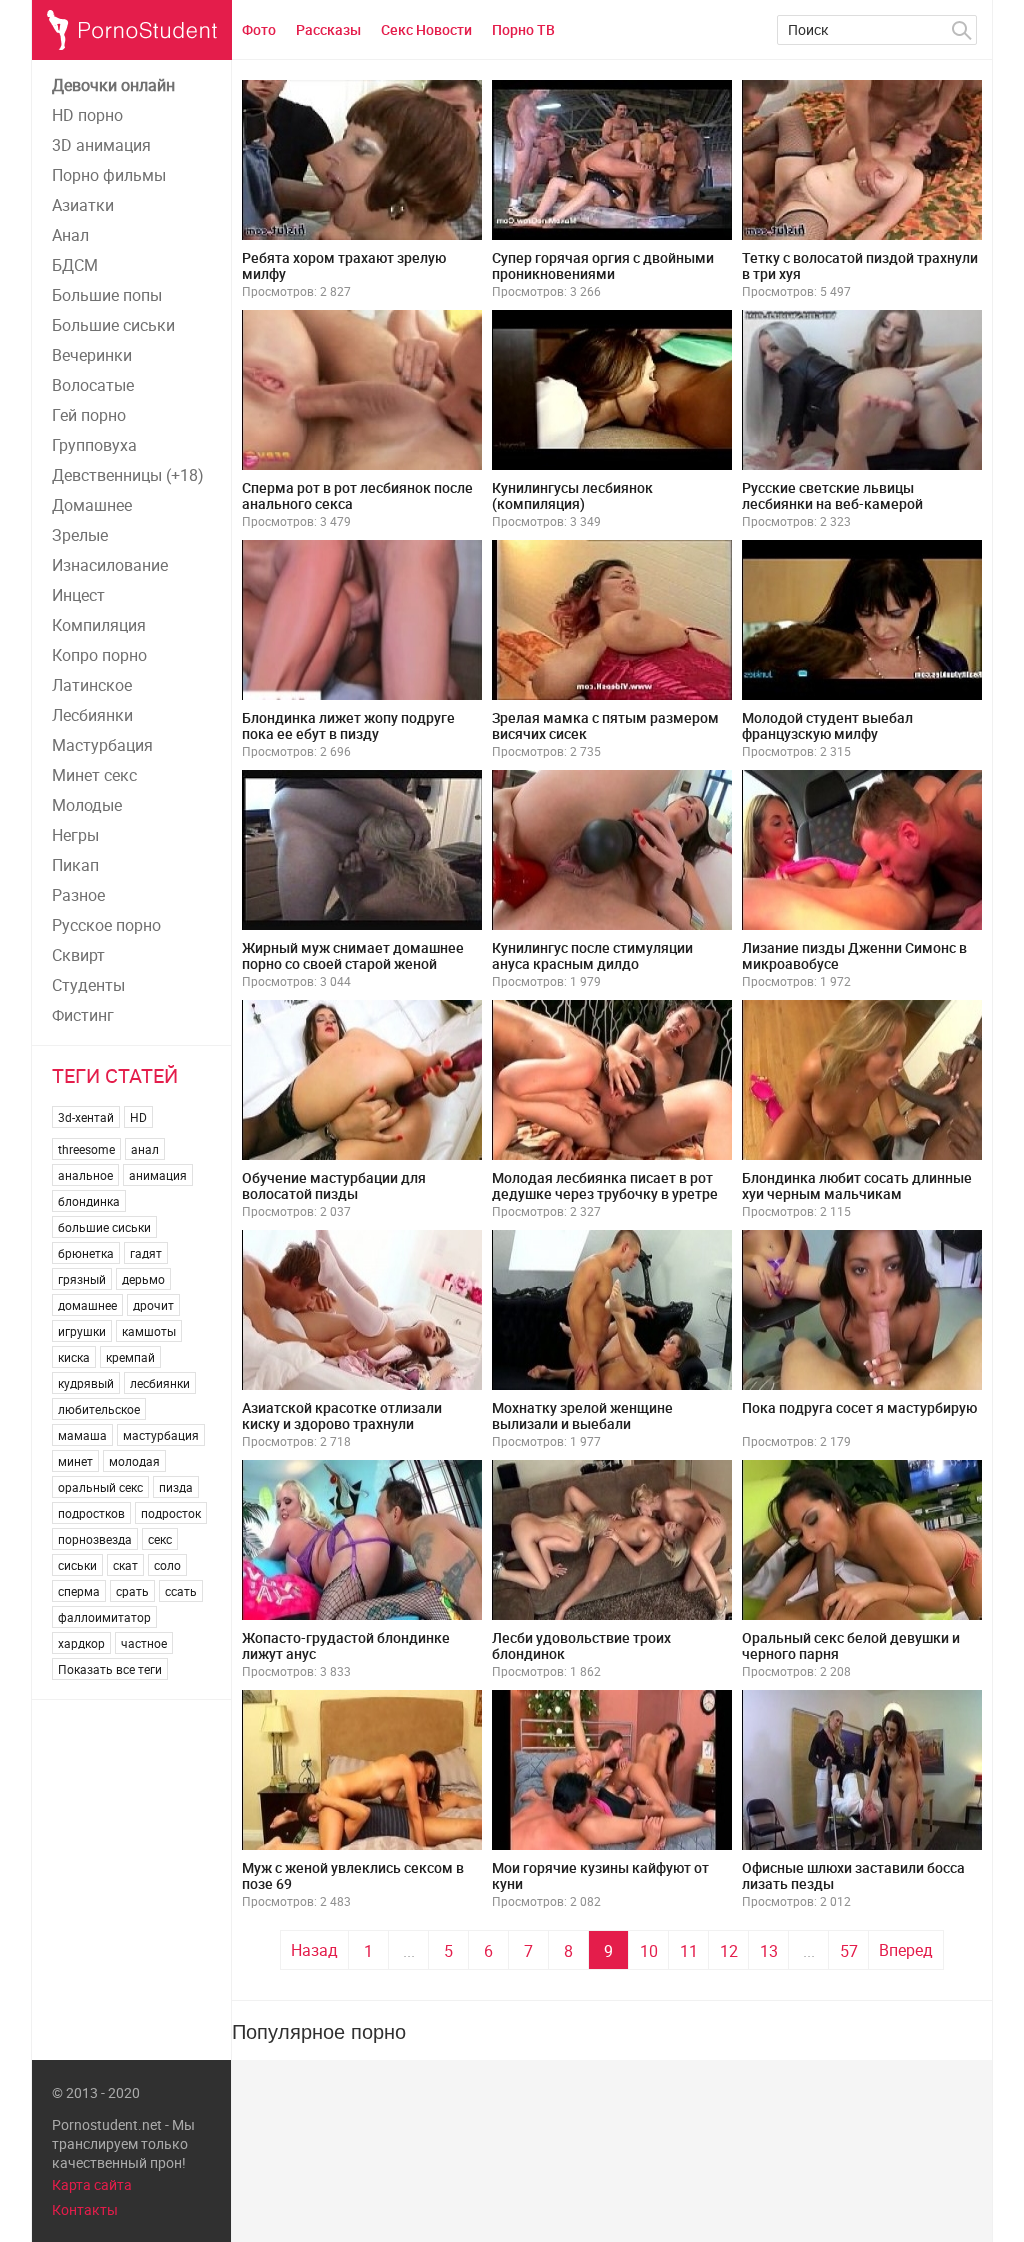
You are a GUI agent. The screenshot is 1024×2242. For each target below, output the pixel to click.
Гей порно (89, 415)
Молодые (87, 805)
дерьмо (143, 1279)
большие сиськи (104, 1227)
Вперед (906, 1950)
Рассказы (328, 29)
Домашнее (92, 505)
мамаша (82, 1435)
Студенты (88, 985)
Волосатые (93, 385)
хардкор (81, 1643)
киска (74, 1357)
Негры (75, 835)
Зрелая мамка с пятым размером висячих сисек (605, 725)
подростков (91, 1513)
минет (75, 1461)
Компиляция (99, 625)
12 (729, 1951)
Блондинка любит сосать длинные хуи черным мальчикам (857, 1185)
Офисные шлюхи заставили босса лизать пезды (853, 1875)
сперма (79, 1591)
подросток (171, 1513)
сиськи (77, 1565)
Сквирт (78, 955)
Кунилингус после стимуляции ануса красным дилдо (592, 955)
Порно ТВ (523, 29)
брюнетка (86, 1253)
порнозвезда (95, 1539)
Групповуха (94, 445)
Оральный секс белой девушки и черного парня (851, 1645)
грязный (82, 1279)
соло (167, 1565)
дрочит (153, 1305)
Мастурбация (102, 745)
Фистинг (83, 1015)
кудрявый (86, 1383)
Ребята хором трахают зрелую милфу (344, 265)
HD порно (87, 115)
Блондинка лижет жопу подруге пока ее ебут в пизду (348, 725)
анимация (158, 1175)
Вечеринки (92, 355)
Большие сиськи (113, 325)
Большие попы (107, 295)
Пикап (75, 865)
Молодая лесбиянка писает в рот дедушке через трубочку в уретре (605, 1185)
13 (769, 1951)
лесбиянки (160, 1383)
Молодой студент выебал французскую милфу (827, 725)
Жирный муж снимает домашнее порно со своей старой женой (353, 955)
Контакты (85, 2209)
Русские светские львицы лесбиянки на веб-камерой (832, 495)
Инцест (78, 595)
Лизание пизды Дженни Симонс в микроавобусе (854, 955)
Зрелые (80, 535)
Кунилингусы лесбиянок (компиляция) (572, 495)
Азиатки (83, 205)
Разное (78, 895)
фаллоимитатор (104, 1617)
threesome (86, 1149)
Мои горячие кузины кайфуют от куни (600, 1875)
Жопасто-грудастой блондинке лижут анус (346, 1645)
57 (849, 1951)
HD (138, 1117)
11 (689, 1951)
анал (145, 1149)
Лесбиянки (92, 715)
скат (125, 1565)
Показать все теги (110, 1669)
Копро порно (99, 655)
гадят (146, 1253)
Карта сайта (92, 2184)
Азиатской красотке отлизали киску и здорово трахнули (342, 1415)
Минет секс (94, 775)
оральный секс (100, 1487)
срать (132, 1591)
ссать (181, 1591)
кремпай (130, 1357)
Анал (70, 235)
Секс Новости (426, 29)
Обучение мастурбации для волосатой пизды (334, 1185)
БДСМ (75, 265)
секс (160, 1539)
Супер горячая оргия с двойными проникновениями (603, 265)
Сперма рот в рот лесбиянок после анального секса (357, 495)
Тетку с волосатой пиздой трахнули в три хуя (860, 265)
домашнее (87, 1305)
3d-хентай (86, 1117)
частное (144, 1643)
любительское (99, 1409)
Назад (314, 1950)
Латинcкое (92, 685)
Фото (259, 29)
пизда (176, 1487)
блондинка (89, 1201)
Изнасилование (110, 565)
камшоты (149, 1331)
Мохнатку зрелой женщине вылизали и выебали (582, 1415)
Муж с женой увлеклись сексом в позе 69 (353, 1875)
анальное (85, 1175)
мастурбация (161, 1435)
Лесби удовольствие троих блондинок (581, 1645)
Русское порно (106, 925)
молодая (134, 1461)
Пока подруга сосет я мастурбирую (859, 1407)
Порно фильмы (109, 175)
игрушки (82, 1331)
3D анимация (101, 145)
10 (649, 1951)
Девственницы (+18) (128, 475)
